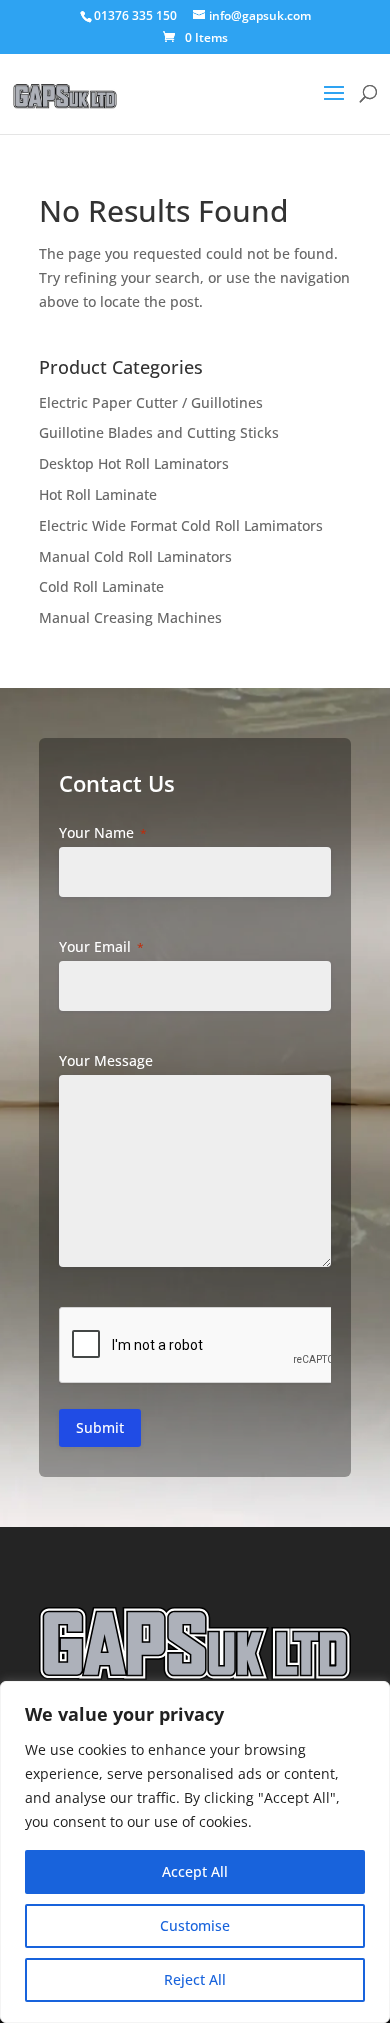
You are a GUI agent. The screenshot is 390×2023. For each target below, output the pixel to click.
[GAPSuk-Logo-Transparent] (195, 1643)
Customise (195, 1925)
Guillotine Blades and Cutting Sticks (159, 432)
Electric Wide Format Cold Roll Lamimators (181, 525)
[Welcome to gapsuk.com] (65, 80)
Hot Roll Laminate (98, 494)
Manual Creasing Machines (130, 617)
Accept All (195, 1871)
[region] (195, 1852)
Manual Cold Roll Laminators (135, 556)
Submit (100, 1427)
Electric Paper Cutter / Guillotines (151, 402)
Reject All (195, 1979)
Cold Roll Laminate (101, 586)
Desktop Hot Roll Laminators (134, 463)
